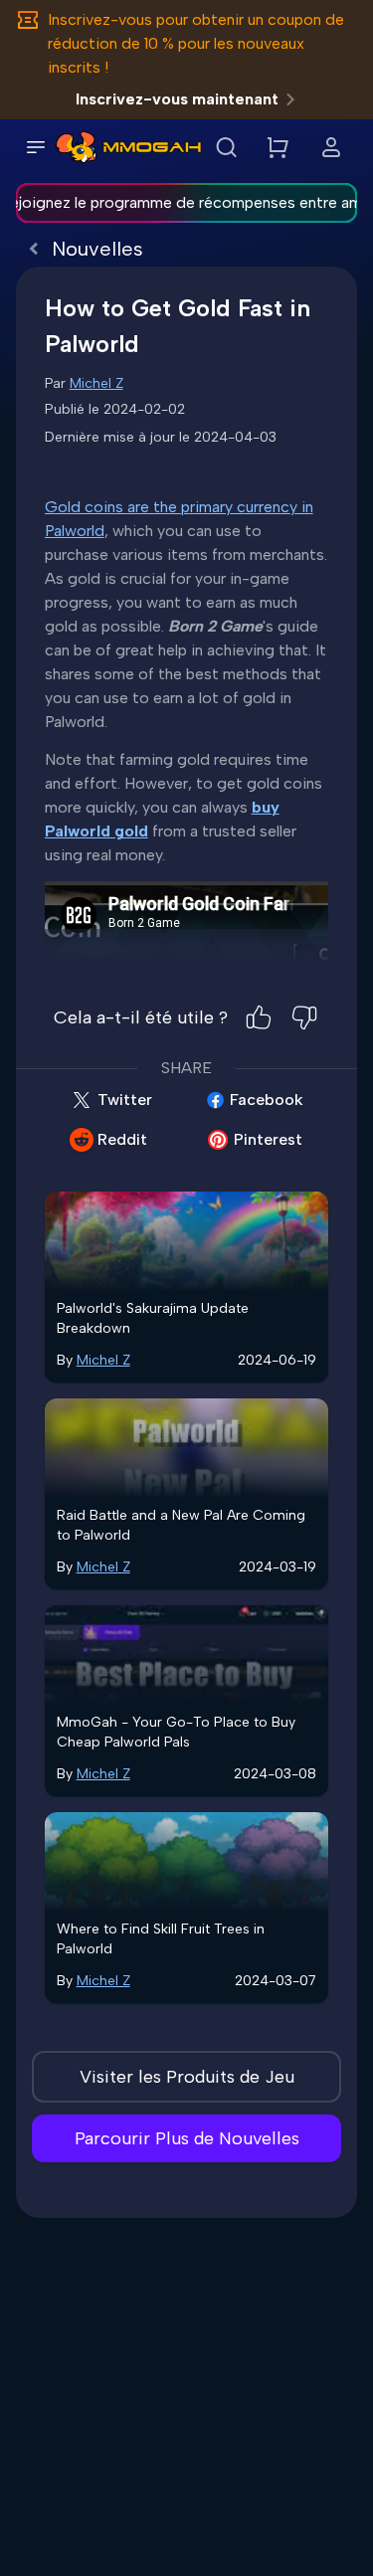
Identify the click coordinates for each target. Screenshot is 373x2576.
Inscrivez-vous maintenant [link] (177, 99)
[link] (76, 147)
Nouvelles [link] (97, 249)
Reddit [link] (122, 1139)
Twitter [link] (125, 1100)
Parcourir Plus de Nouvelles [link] (187, 2138)
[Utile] (259, 1017)
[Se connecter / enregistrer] (331, 147)
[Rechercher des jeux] (226, 147)
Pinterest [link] (268, 1139)
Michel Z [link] (96, 383)
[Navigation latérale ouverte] (36, 147)
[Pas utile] (304, 1017)
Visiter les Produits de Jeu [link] (187, 2077)
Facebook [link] (267, 1100)
